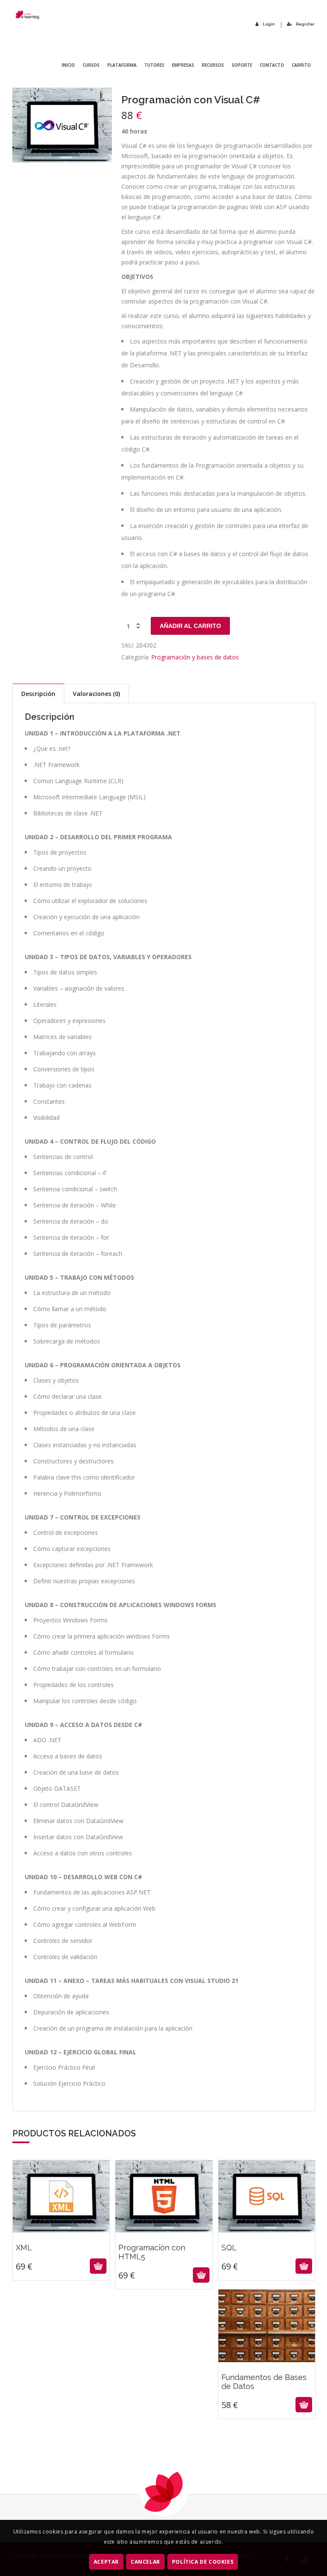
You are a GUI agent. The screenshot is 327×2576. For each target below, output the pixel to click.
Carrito (301, 65)
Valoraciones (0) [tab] (96, 694)
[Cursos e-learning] (27, 15)
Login (269, 24)
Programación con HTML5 (164, 2235)
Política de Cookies (203, 2562)
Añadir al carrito (190, 626)
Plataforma (122, 65)
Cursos (91, 65)
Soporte (242, 65)
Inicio (68, 65)
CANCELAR (145, 2562)
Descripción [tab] (38, 694)
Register (305, 24)
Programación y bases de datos (195, 657)
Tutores (154, 65)
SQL (267, 2231)
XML (61, 2231)
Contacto (272, 65)
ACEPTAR (106, 2562)
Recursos (213, 65)
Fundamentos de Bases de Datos (267, 2365)
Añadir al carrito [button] (60, 2266)
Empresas (183, 65)
